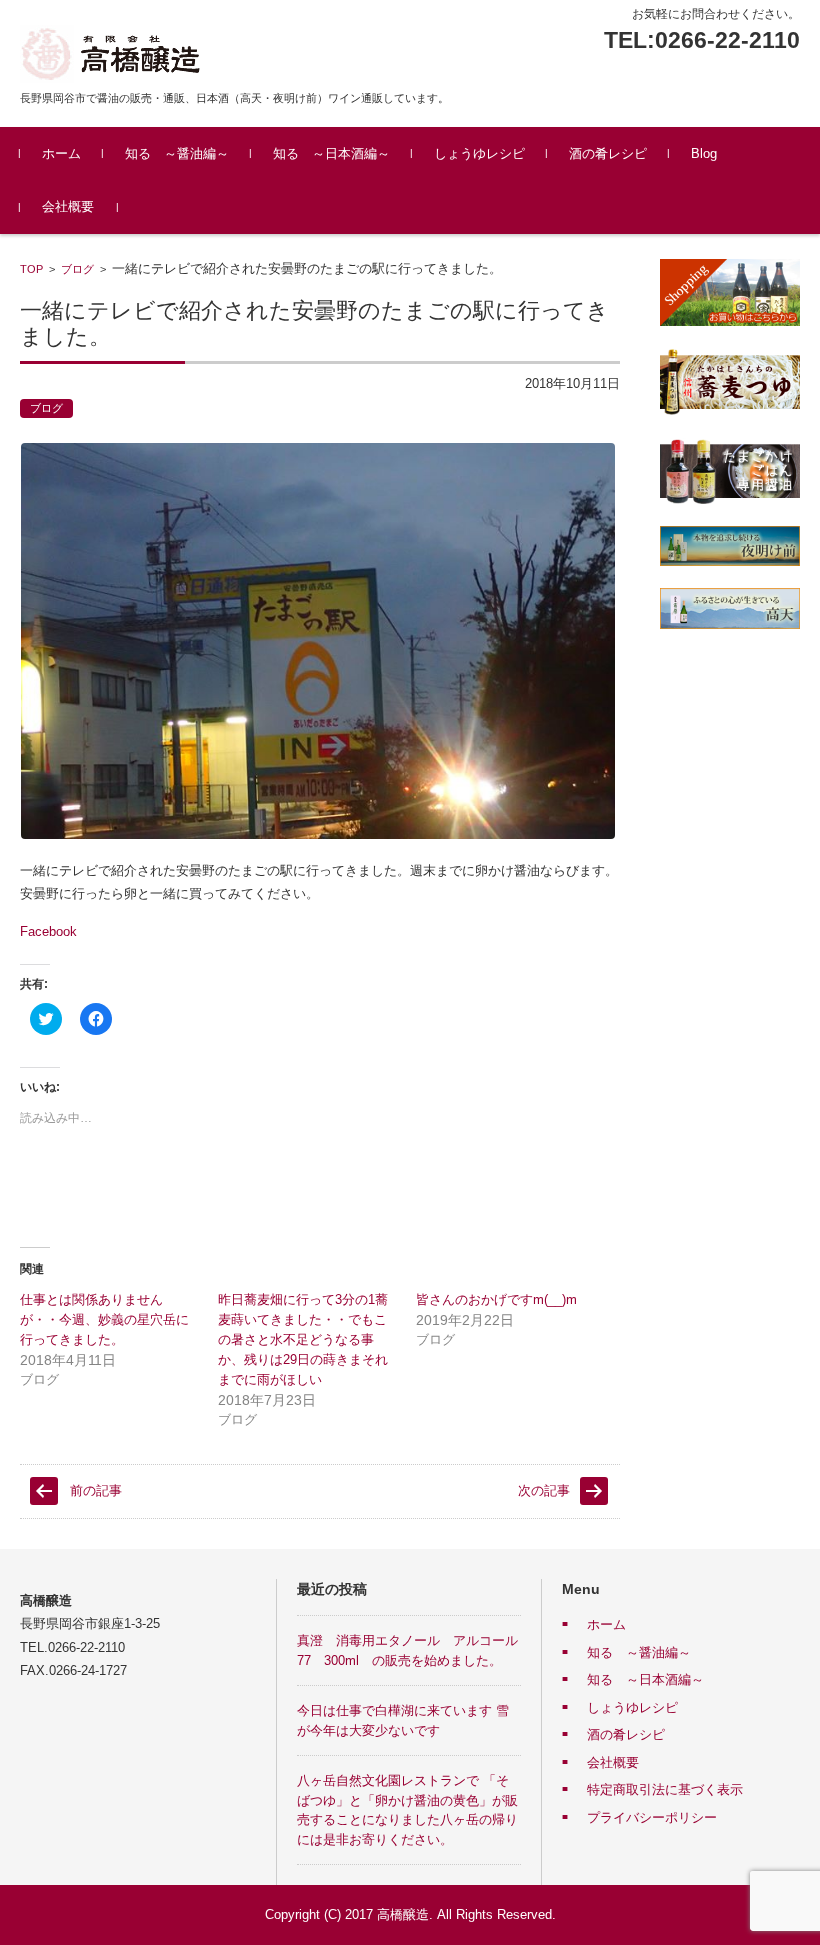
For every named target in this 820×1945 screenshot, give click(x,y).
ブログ (77, 269)
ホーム (61, 153)
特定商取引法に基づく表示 (665, 1789)
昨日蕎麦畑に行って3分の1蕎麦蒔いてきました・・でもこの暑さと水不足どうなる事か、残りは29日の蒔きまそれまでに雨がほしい (303, 1339)
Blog (704, 153)
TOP (31, 269)
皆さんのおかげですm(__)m (496, 1299)
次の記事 (544, 1490)
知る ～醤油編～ (177, 153)
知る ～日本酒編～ (331, 153)
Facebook (48, 931)
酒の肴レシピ (608, 153)
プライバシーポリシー (652, 1817)
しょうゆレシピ (479, 153)
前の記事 (96, 1490)
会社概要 (68, 206)
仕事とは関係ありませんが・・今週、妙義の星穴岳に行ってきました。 (104, 1319)
